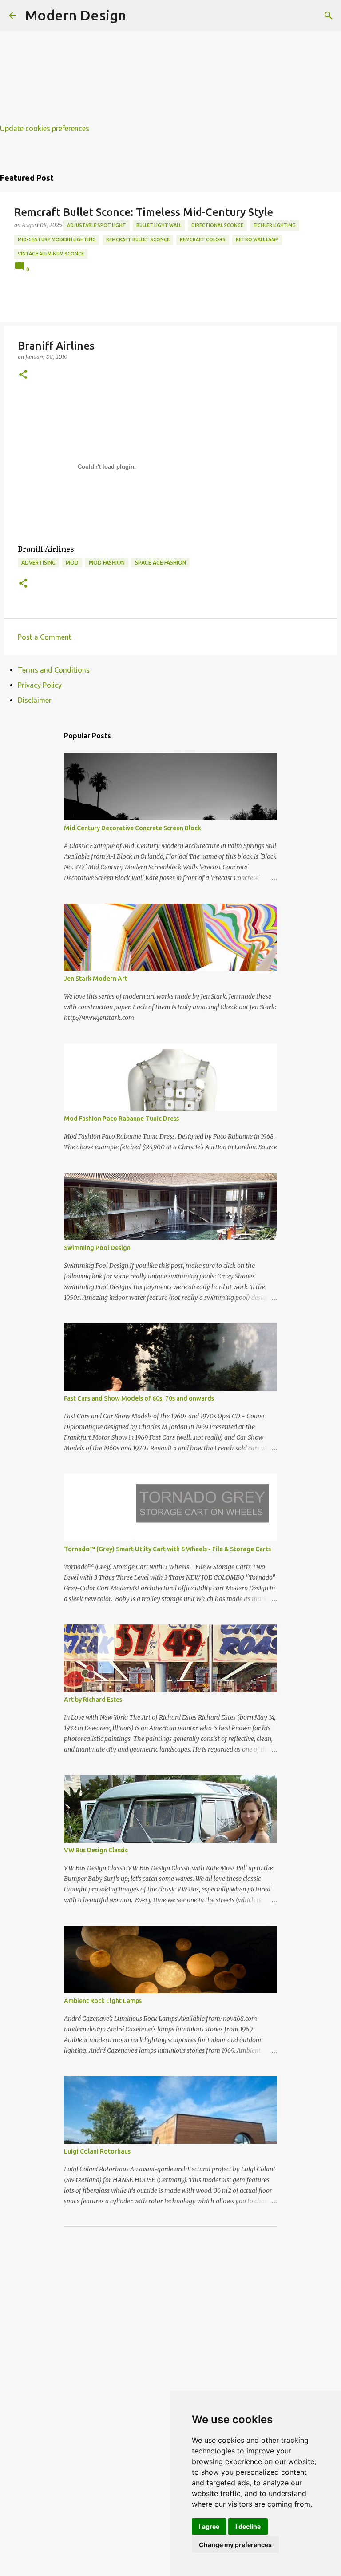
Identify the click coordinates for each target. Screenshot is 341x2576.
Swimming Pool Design (97, 1248)
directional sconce (217, 225)
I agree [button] (209, 2526)
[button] (23, 375)
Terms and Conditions (54, 670)
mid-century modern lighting (57, 239)
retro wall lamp (257, 239)
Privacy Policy (40, 685)
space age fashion (161, 563)
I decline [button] (248, 2526)
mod (72, 563)
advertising (38, 563)
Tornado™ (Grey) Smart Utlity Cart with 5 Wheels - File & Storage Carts (167, 1549)
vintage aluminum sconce (51, 254)
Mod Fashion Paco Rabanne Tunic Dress (121, 1119)
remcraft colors (203, 239)
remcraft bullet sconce (138, 239)
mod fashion (107, 563)
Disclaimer (35, 700)
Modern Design (75, 15)
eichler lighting (275, 225)
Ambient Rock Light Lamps (103, 2001)
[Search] (329, 16)
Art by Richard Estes (93, 1700)
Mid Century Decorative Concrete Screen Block (133, 828)
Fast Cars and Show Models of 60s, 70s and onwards (139, 1398)
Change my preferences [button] (235, 2545)
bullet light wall (159, 225)
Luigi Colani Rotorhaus (97, 2151)
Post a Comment (45, 637)
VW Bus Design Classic (96, 1850)
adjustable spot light (97, 225)
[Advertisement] (170, 62)
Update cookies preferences (45, 128)
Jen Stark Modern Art (96, 979)
